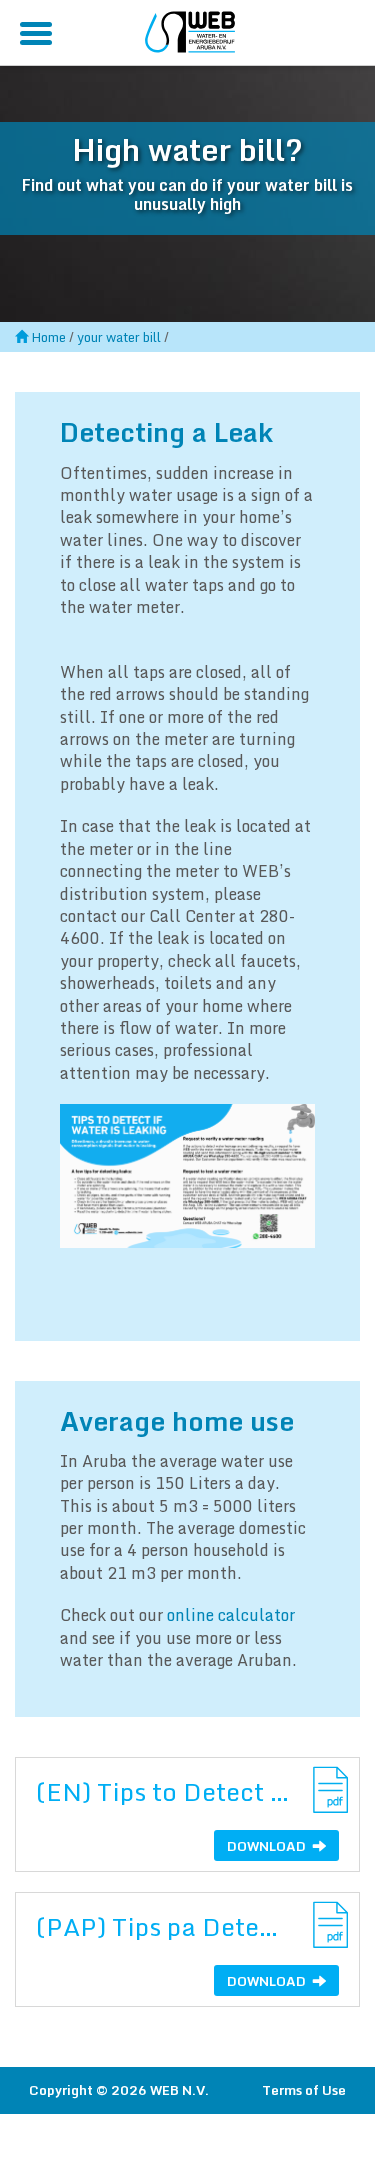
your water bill (119, 337)
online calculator (231, 1615)
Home (48, 337)
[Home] (190, 29)
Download (268, 1846)
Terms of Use (304, 2090)
